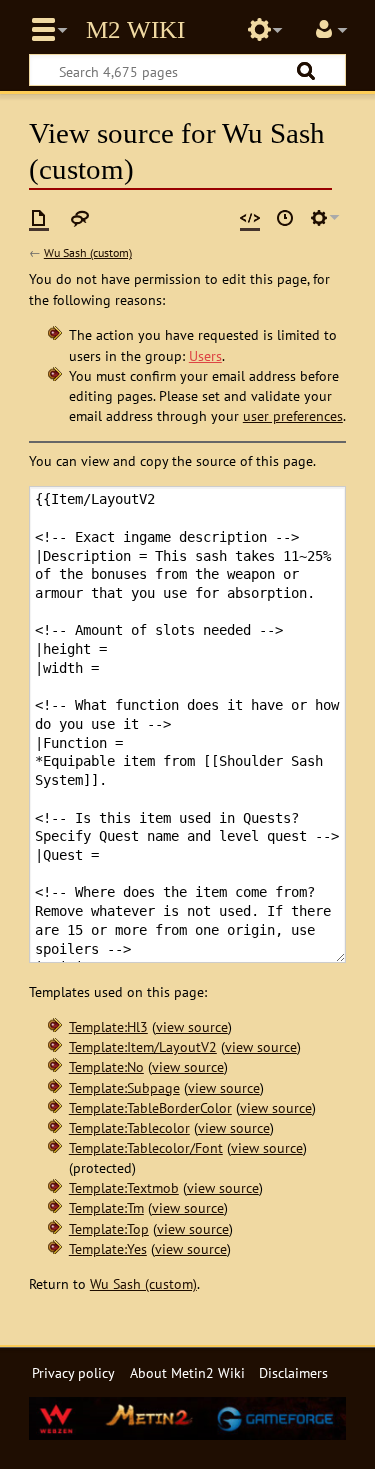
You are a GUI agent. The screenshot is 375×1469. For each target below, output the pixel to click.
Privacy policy (73, 1372)
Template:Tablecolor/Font (146, 1147)
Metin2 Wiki (135, 30)
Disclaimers (293, 1372)
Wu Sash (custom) (88, 252)
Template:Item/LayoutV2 (143, 1046)
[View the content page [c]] (39, 218)
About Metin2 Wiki (187, 1372)
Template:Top (109, 1228)
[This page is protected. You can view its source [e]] (250, 218)
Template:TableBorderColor (150, 1107)
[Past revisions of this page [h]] (285, 218)
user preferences (293, 415)
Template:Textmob (124, 1187)
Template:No (106, 1066)
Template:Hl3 (108, 1026)
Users (205, 355)
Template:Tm (106, 1207)
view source (192, 1026)
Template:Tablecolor (129, 1127)
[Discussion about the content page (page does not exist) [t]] (80, 218)
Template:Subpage (124, 1087)
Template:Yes (108, 1248)
